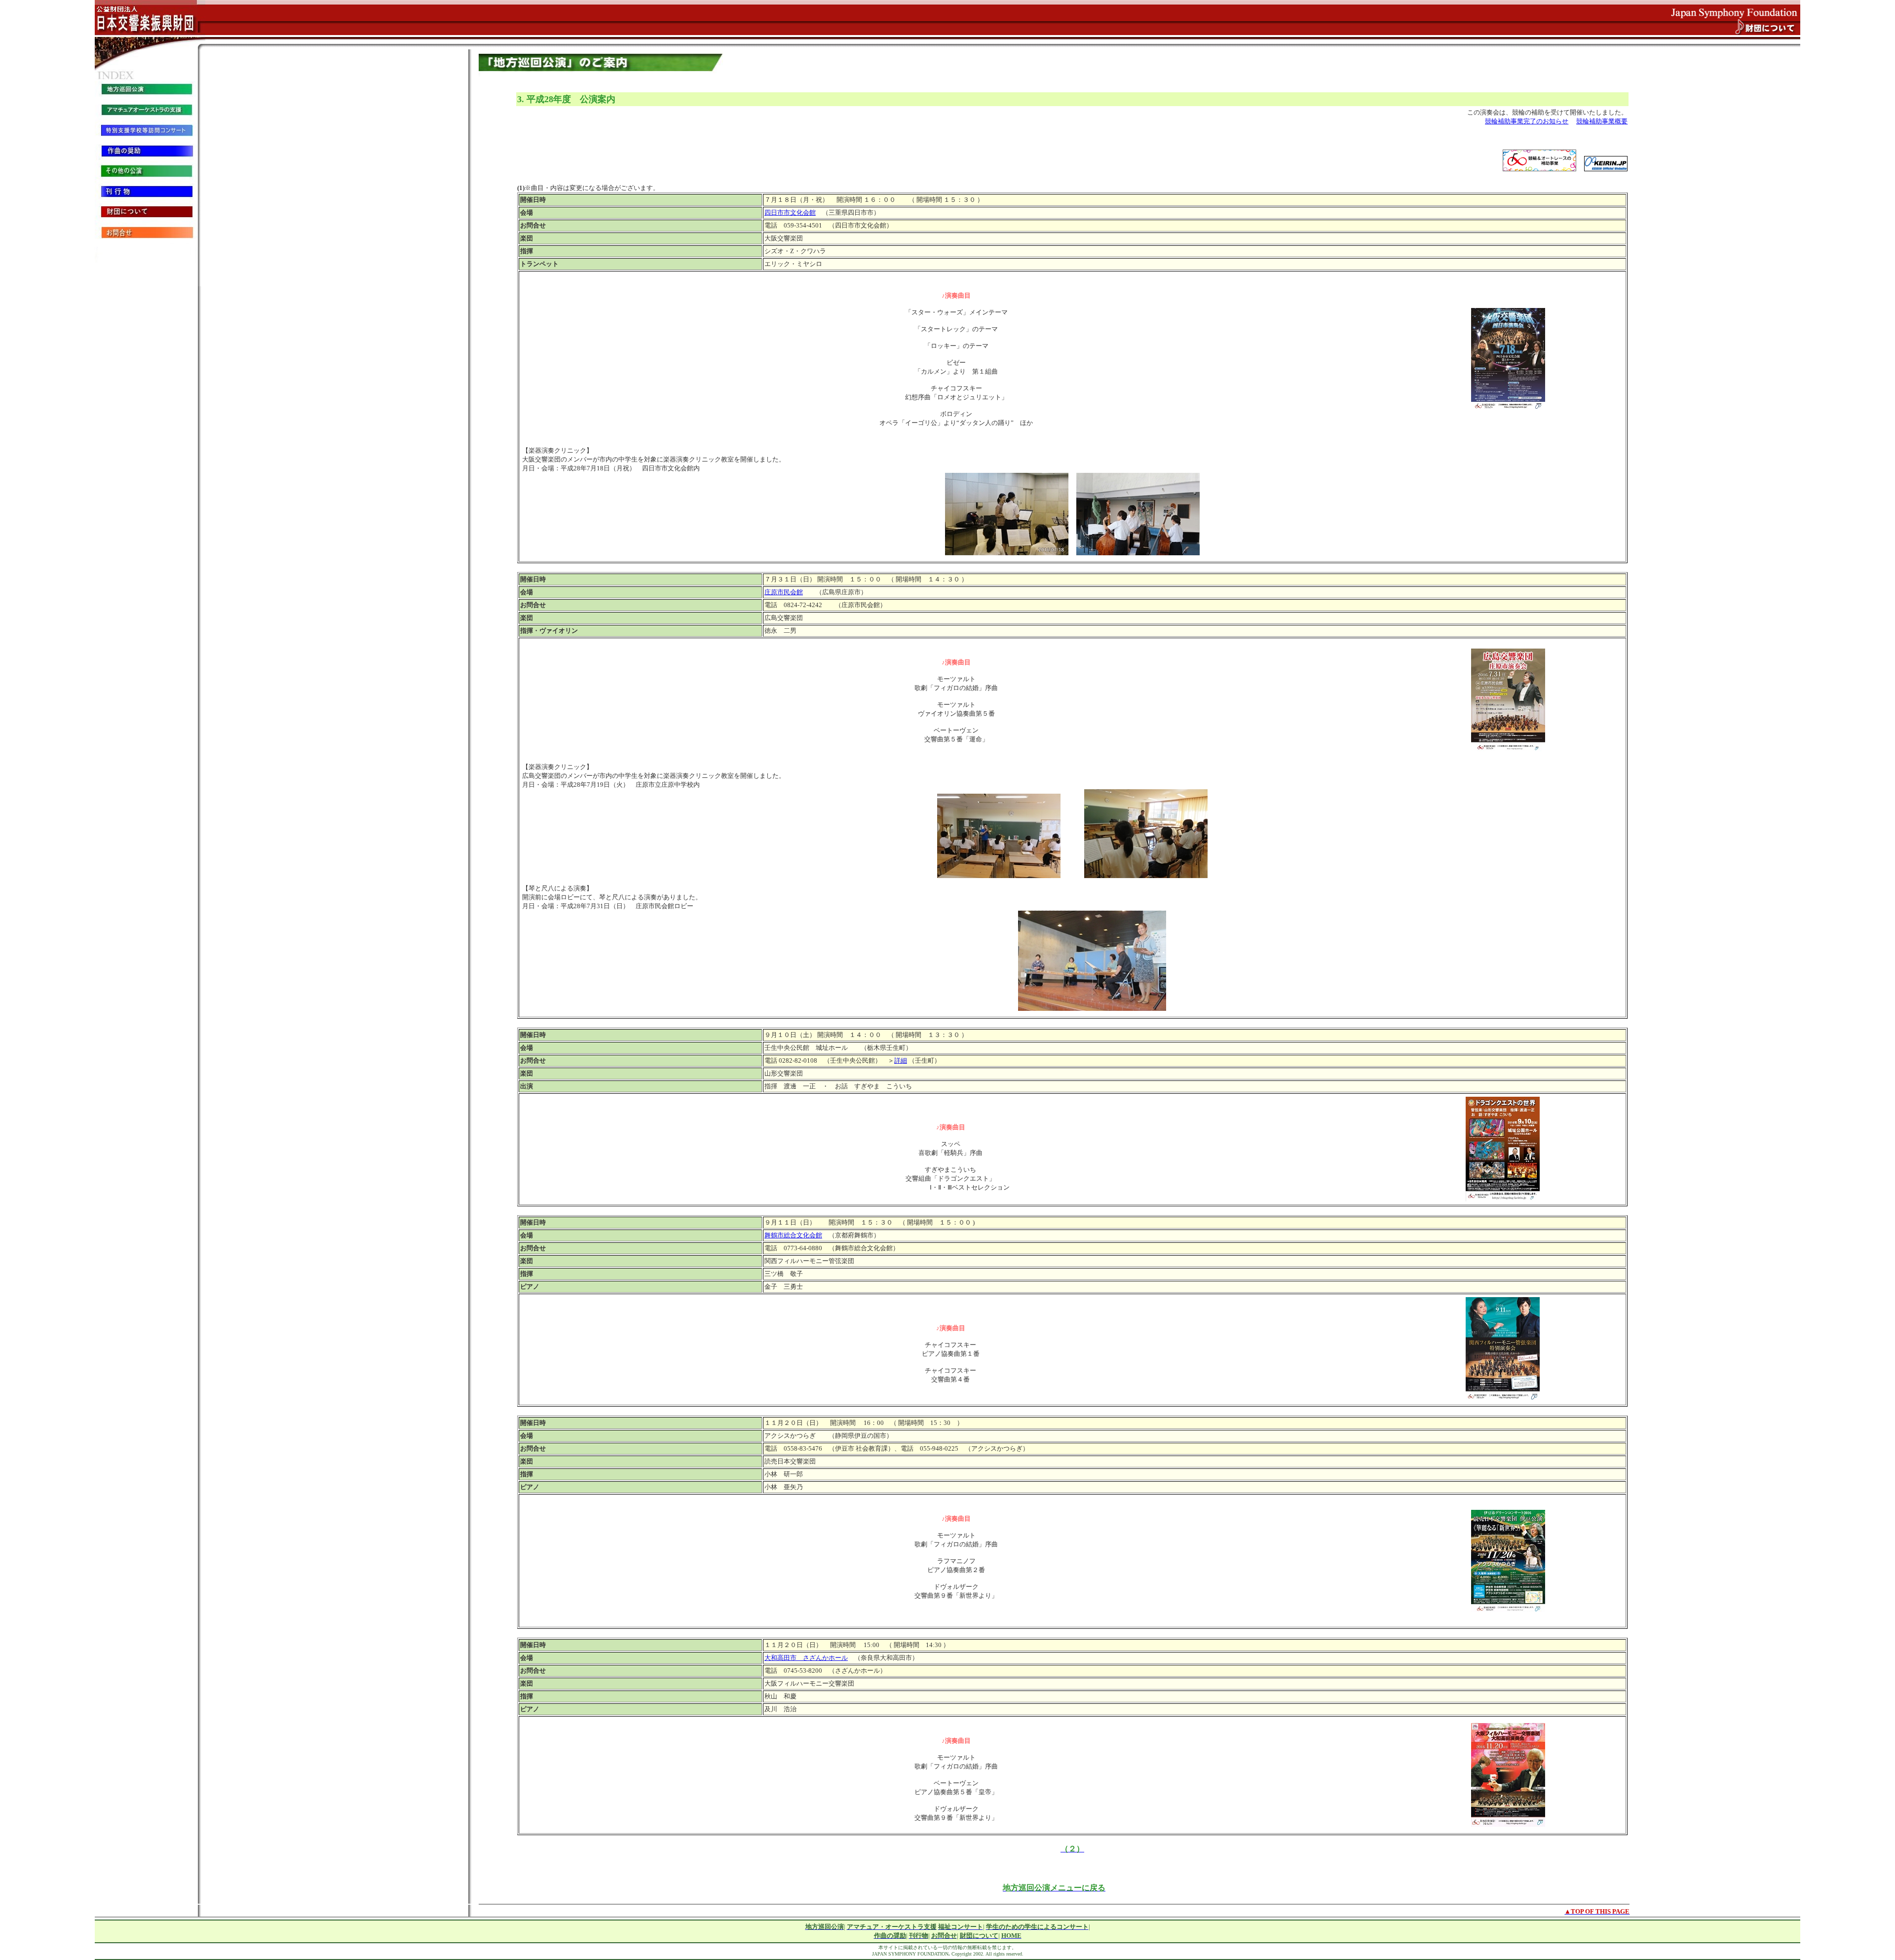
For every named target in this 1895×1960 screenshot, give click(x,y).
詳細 (901, 1060)
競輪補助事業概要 (1602, 121)
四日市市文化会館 (790, 212)
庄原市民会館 (784, 592)
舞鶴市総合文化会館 (793, 1235)
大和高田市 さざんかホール (806, 1658)
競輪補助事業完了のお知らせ (1527, 121)
